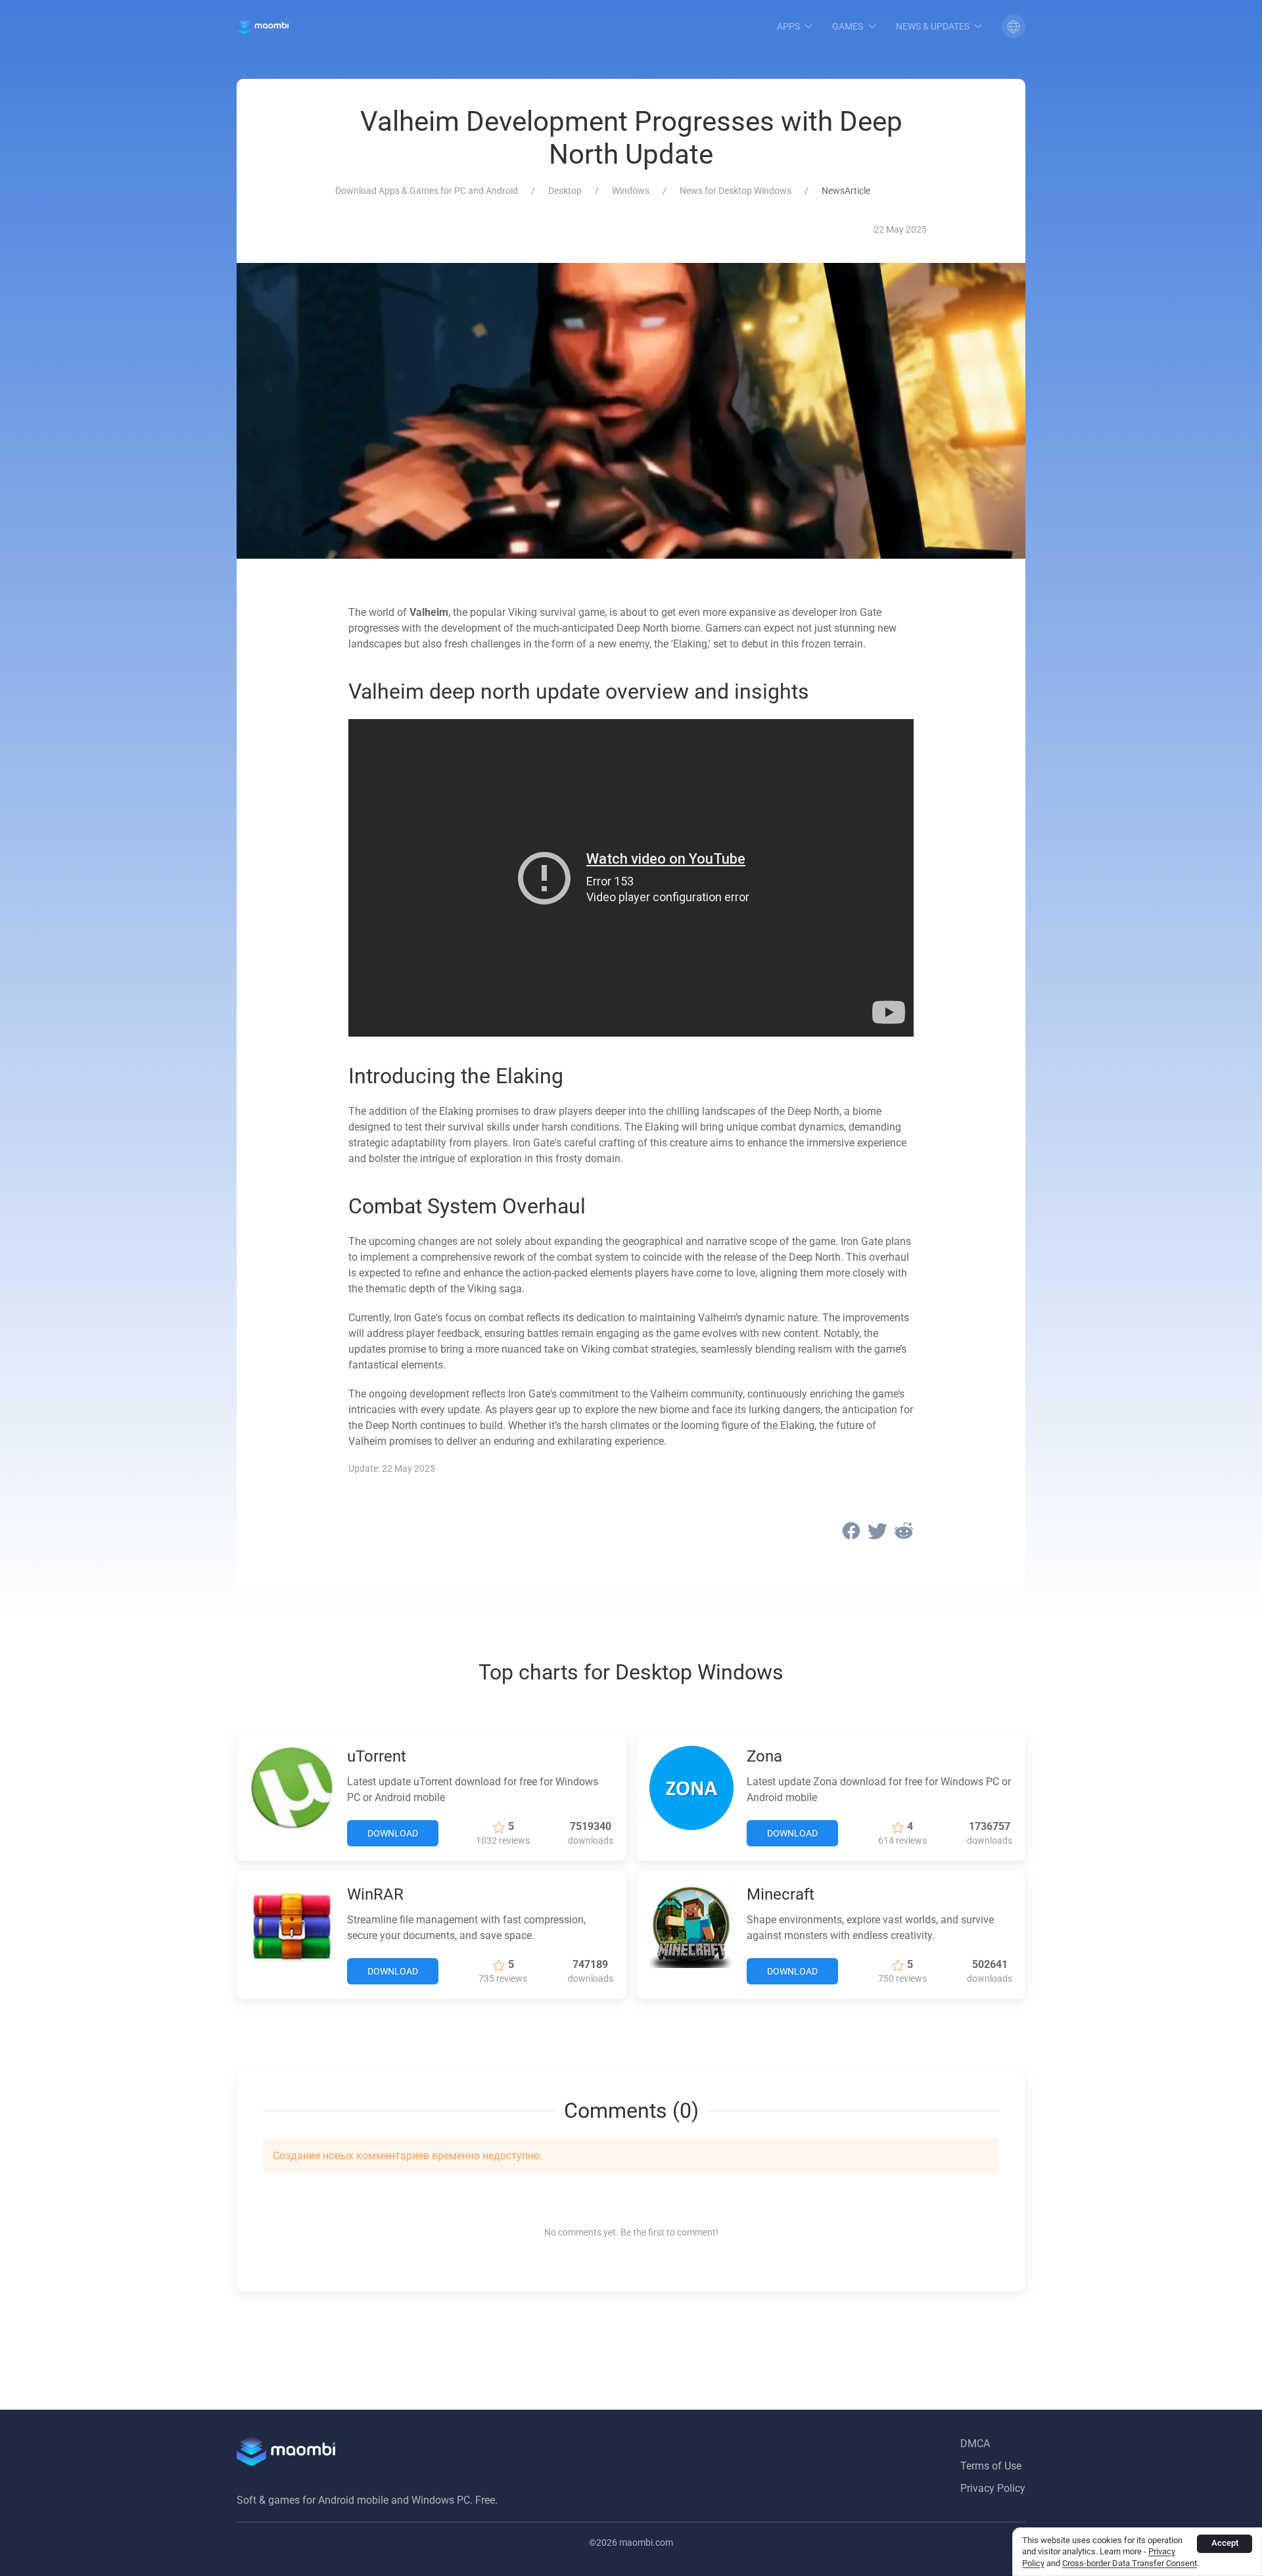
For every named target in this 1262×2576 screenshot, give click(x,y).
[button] (1014, 26)
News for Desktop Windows (736, 191)
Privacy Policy (993, 2488)
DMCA (975, 2444)
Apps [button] (788, 26)
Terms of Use (991, 2466)
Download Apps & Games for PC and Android (427, 191)
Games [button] (848, 26)
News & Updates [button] (933, 26)
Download (393, 1833)
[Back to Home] (263, 26)
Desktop (565, 191)
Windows (631, 191)
